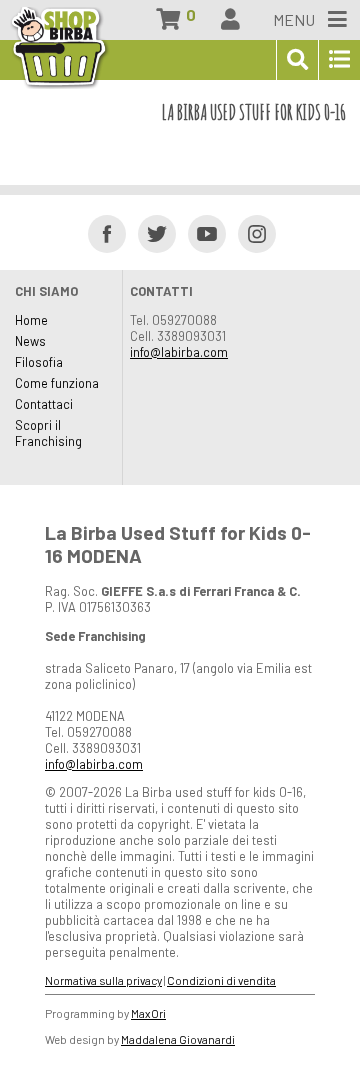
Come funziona (57, 383)
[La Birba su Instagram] (250, 232)
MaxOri (148, 1013)
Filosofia (39, 362)
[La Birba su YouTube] (200, 232)
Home (31, 320)
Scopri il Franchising (48, 433)
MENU (295, 19)
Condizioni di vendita (221, 980)
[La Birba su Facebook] (100, 232)
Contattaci (44, 404)
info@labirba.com (179, 352)
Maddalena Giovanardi (178, 1039)
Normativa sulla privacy (103, 980)
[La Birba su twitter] (150, 232)
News (30, 341)
